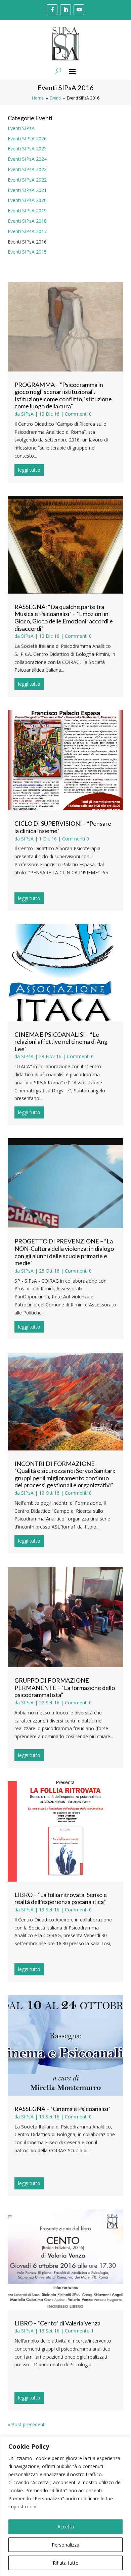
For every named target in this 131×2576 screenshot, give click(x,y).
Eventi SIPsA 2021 (27, 190)
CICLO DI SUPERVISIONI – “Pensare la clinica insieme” (63, 827)
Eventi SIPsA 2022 (27, 180)
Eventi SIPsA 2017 (27, 231)
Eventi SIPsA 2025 (27, 149)
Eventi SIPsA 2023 (27, 169)
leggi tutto (29, 470)
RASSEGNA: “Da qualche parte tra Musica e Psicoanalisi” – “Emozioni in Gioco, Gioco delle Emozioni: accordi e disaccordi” (64, 618)
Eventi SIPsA (21, 128)
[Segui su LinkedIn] (65, 10)
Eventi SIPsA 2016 (27, 242)
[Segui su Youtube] (79, 10)
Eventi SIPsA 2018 (27, 221)
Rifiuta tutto (66, 2563)
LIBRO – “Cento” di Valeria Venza (57, 2323)
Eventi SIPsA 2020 (27, 200)
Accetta (66, 2527)
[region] (65, 2506)
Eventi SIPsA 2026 (27, 139)
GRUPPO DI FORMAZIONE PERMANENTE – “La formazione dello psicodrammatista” (65, 1687)
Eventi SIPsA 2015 (27, 252)
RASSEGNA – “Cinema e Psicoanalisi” (62, 2109)
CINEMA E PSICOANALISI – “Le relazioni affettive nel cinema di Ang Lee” (61, 1042)
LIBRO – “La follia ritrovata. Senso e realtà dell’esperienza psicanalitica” (61, 1898)
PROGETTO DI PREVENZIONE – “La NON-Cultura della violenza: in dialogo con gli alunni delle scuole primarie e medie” (64, 1252)
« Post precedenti (27, 2424)
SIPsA (27, 414)
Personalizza (65, 2545)
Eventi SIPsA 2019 (27, 211)
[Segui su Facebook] (52, 10)
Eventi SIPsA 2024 (27, 159)
